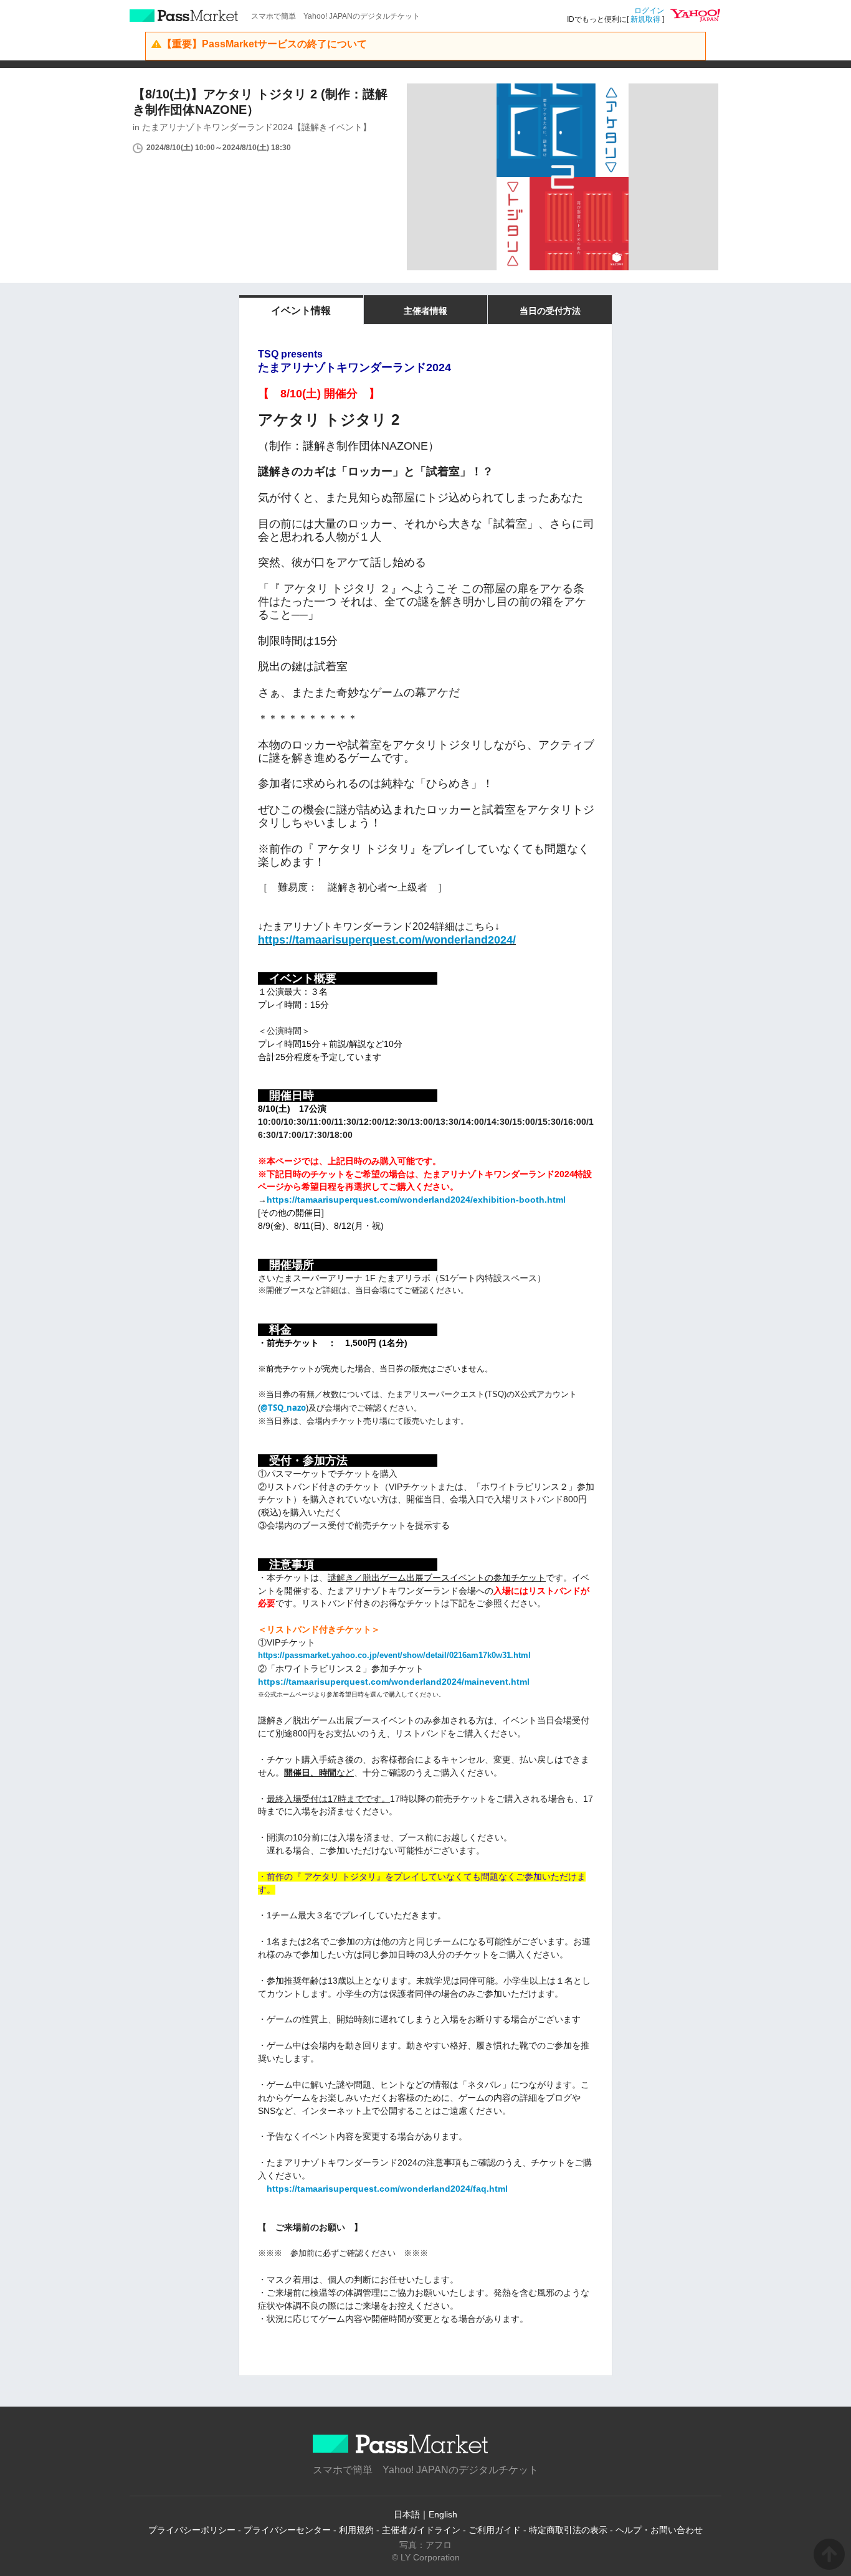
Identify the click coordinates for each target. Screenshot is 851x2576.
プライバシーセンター (287, 2530)
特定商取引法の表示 (568, 2530)
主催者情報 (425, 311)
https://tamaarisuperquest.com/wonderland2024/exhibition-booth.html (416, 1200)
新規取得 (645, 19)
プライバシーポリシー (192, 2530)
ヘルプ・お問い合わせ (659, 2530)
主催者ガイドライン (421, 2530)
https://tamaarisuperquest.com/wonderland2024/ (387, 940)
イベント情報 (301, 310)
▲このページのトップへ (829, 2554)
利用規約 (356, 2530)
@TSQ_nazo (283, 1408)
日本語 (407, 2514)
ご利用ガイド (495, 2530)
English (443, 2514)
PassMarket (184, 16)
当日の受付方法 (550, 311)
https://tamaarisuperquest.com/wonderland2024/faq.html (387, 2189)
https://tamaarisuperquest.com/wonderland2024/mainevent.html (394, 1682)
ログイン (649, 11)
